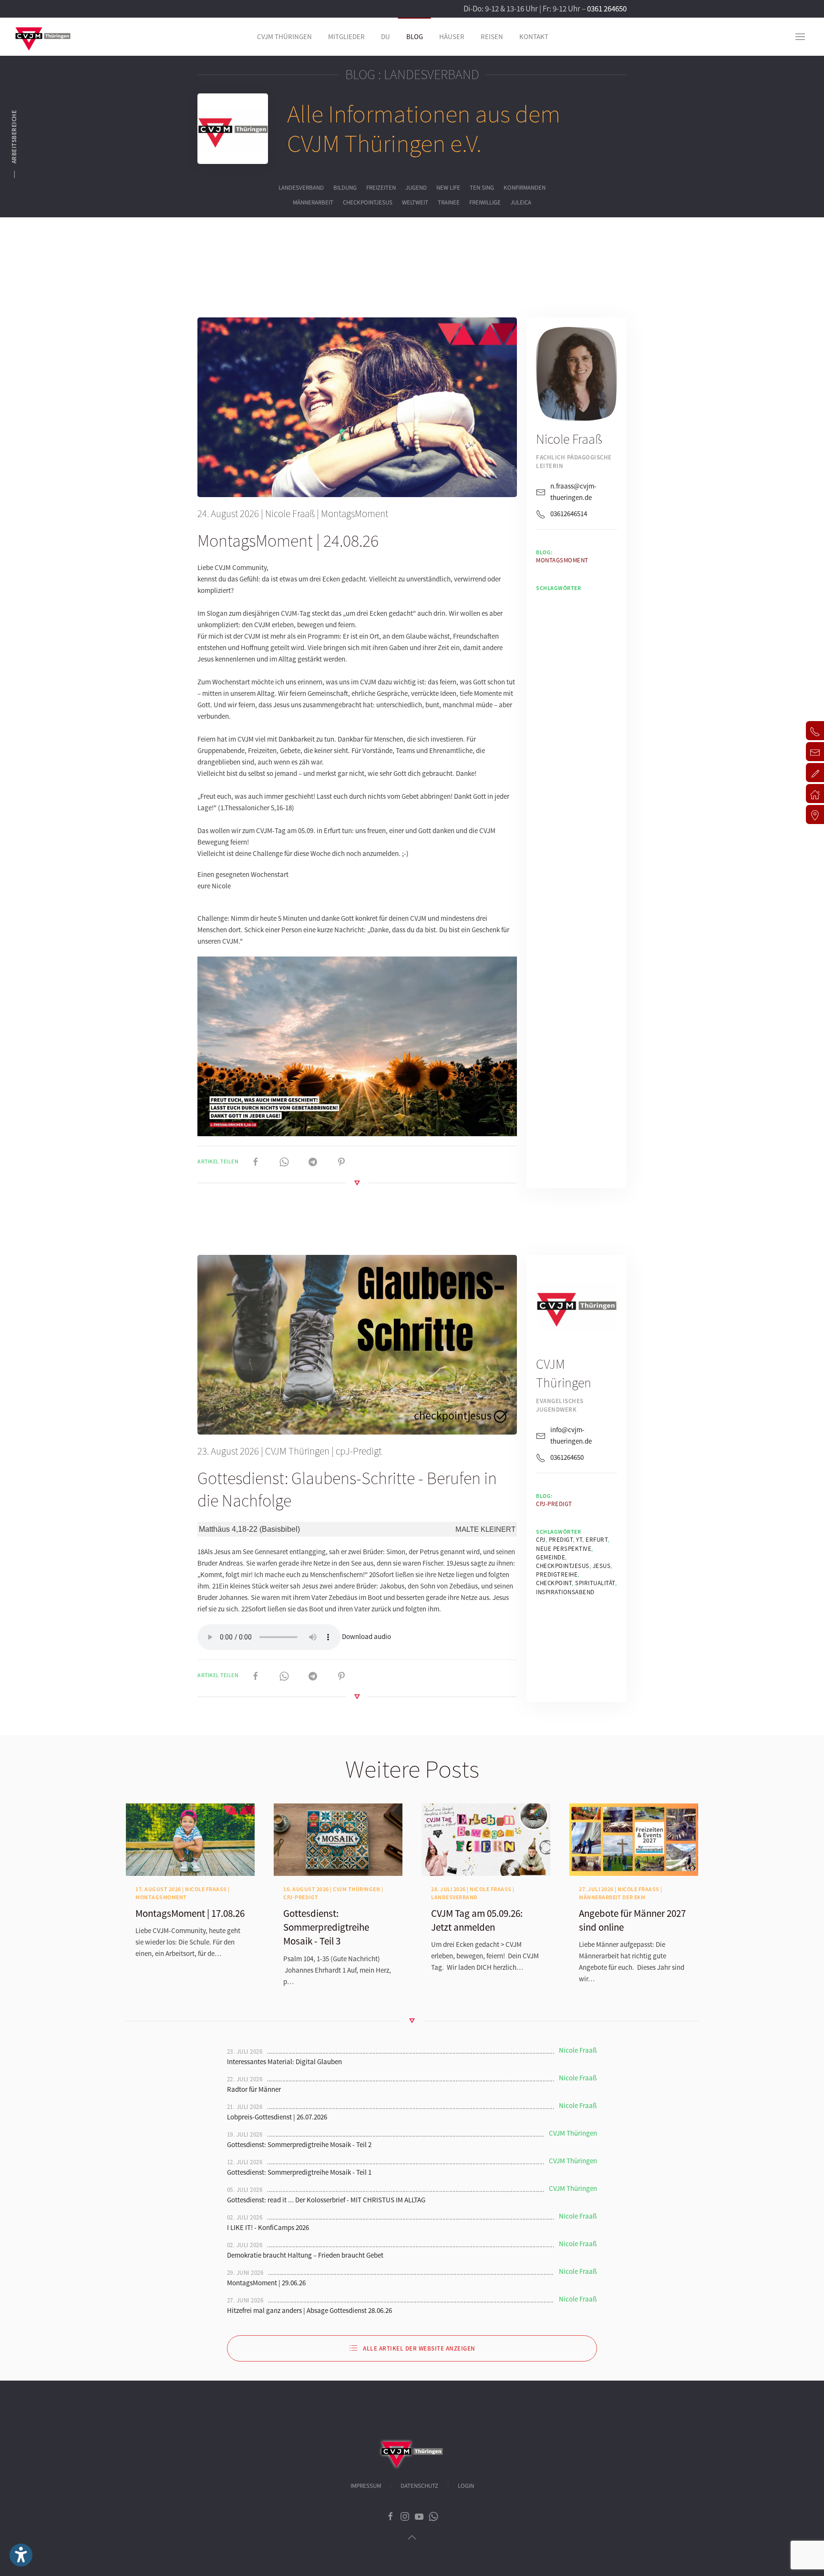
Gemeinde (551, 1557)
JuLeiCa (521, 203)
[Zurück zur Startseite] (43, 37)
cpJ (541, 1540)
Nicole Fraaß (290, 514)
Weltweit (415, 203)
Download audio (366, 1636)
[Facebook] (256, 1161)
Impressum (366, 2486)
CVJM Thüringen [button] (284, 36)
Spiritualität (595, 1583)
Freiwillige (485, 203)
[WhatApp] (284, 1161)
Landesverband (301, 188)
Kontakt (534, 36)
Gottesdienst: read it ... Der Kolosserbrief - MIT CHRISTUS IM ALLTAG (326, 2200)
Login (466, 2486)
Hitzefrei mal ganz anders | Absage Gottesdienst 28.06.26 (309, 2310)
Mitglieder (346, 36)
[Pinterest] (341, 1161)
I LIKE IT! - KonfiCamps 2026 (268, 2227)
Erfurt (597, 1540)
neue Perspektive (564, 1549)
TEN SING (482, 188)
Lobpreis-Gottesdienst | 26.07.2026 (277, 2117)
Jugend (416, 188)
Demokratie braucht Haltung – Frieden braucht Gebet (305, 2255)
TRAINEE (449, 203)
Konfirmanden (525, 188)
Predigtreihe (557, 1574)
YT (579, 1540)
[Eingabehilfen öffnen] (21, 2555)
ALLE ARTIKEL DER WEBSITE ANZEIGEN (419, 2348)
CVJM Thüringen (297, 1451)
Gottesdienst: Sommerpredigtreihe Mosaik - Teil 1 (299, 2172)
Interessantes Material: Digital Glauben (284, 2062)
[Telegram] (313, 1161)
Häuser (452, 36)
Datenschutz (419, 2486)
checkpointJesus (368, 203)
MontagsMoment (355, 514)
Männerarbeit (313, 203)
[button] (800, 37)
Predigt (561, 1540)
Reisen (492, 36)
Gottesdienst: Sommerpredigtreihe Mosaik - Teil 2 (299, 2144)
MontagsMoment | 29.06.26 (266, 2283)
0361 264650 (607, 9)
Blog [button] (415, 36)
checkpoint (554, 1583)
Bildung (345, 188)
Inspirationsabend (565, 1592)
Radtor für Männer (254, 2089)
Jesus (602, 1566)
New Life (448, 188)
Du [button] (386, 36)
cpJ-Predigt (359, 1451)
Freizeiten (381, 188)
